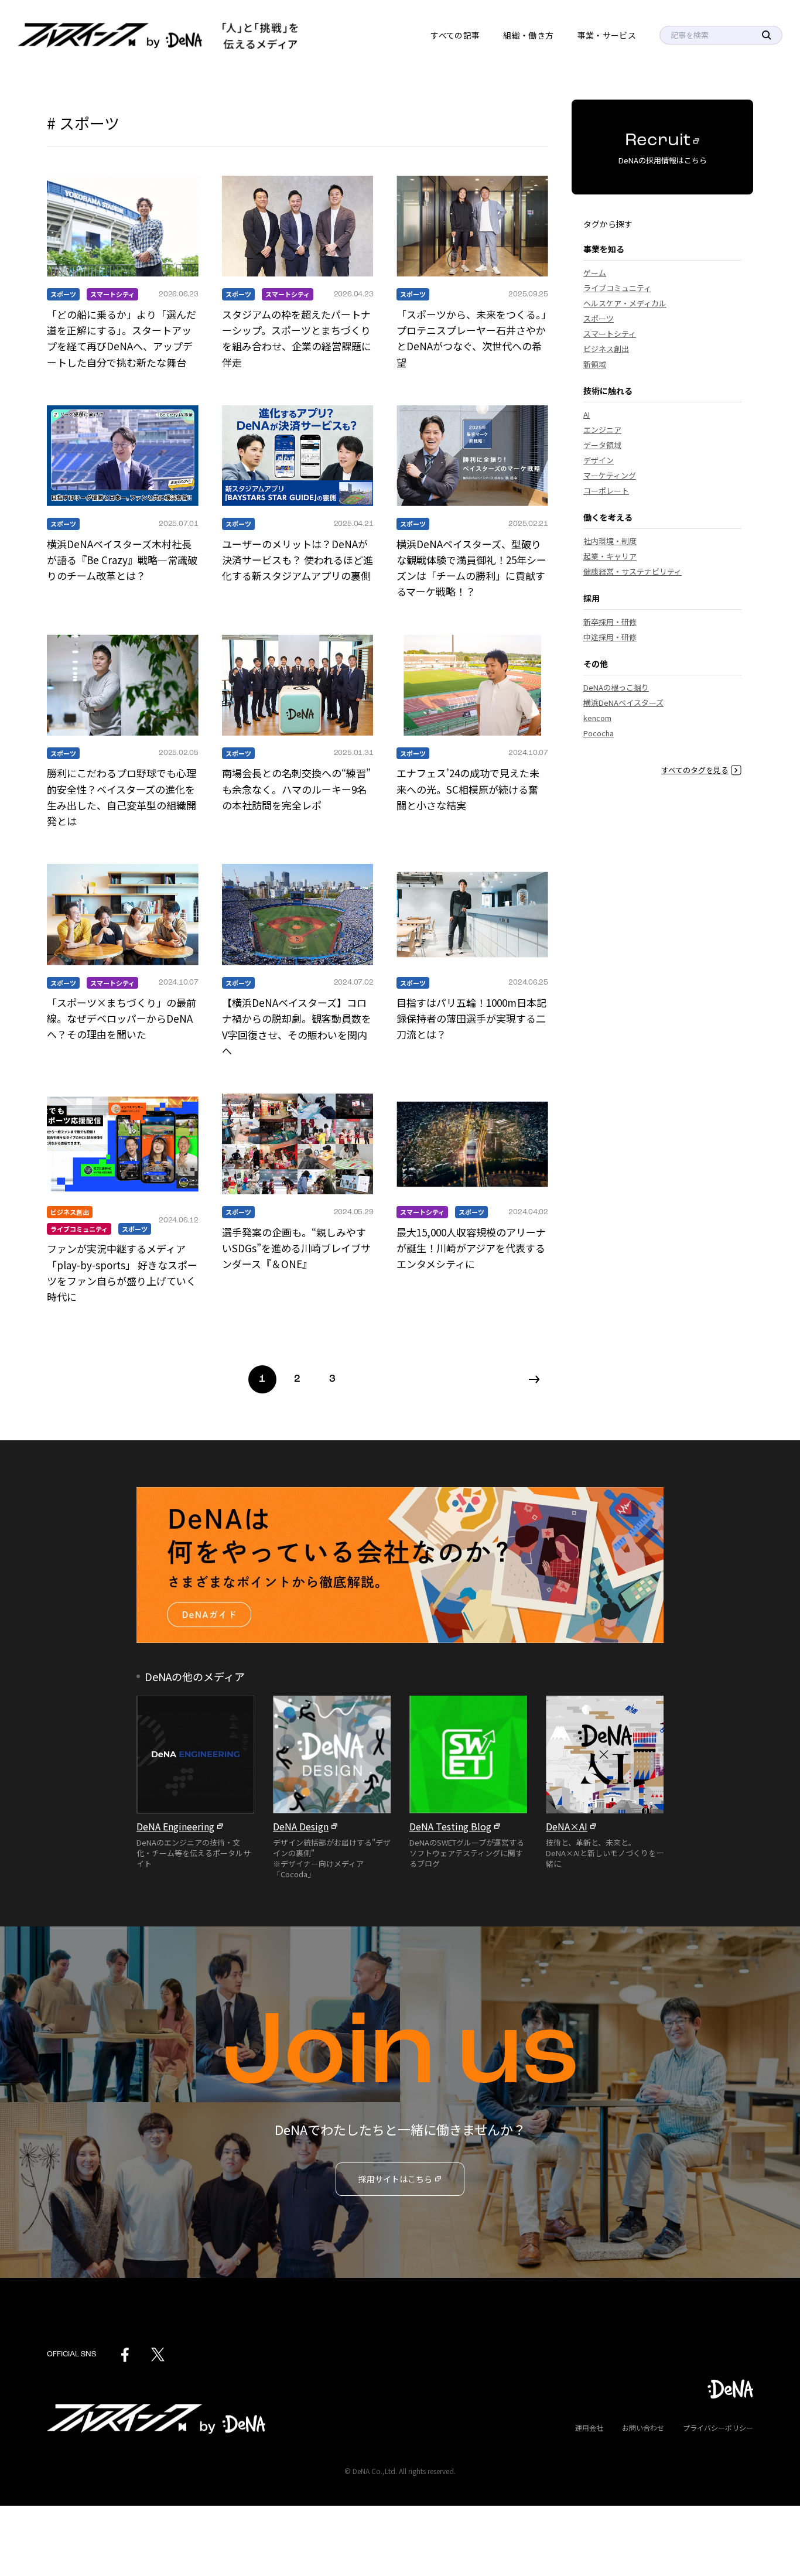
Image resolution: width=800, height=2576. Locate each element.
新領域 (595, 364)
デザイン (599, 460)
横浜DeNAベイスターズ (623, 703)
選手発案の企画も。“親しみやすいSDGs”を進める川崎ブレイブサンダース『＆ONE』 (296, 1248)
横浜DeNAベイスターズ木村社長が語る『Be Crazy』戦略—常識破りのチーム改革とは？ (122, 560)
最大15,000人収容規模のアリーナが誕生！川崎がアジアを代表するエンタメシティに (471, 1248)
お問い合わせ (643, 2428)
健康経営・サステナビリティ (633, 571)
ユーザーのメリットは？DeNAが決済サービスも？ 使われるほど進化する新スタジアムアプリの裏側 (298, 560)
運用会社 (589, 2428)
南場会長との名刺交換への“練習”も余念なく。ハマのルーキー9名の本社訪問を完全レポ (296, 789)
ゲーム (595, 273)
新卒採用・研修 (610, 622)
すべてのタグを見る (695, 770)
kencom (597, 718)
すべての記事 (455, 35)
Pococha (599, 733)
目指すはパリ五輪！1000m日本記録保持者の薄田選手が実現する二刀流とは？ (471, 1018)
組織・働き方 (528, 35)
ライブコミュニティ (79, 1229)
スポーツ (63, 294)
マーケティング (610, 475)
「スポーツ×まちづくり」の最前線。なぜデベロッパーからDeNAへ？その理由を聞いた (122, 1018)
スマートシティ (112, 294)
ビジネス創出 (70, 1212)
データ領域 (602, 445)
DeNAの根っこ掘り (616, 687)
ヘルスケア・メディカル (625, 303)
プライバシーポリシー (718, 2428)
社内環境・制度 (610, 541)
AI (587, 414)
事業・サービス (607, 35)
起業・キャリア (610, 556)
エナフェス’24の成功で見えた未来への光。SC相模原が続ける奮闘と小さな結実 (468, 789)
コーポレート (606, 491)
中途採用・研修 (610, 637)
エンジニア (602, 430)
